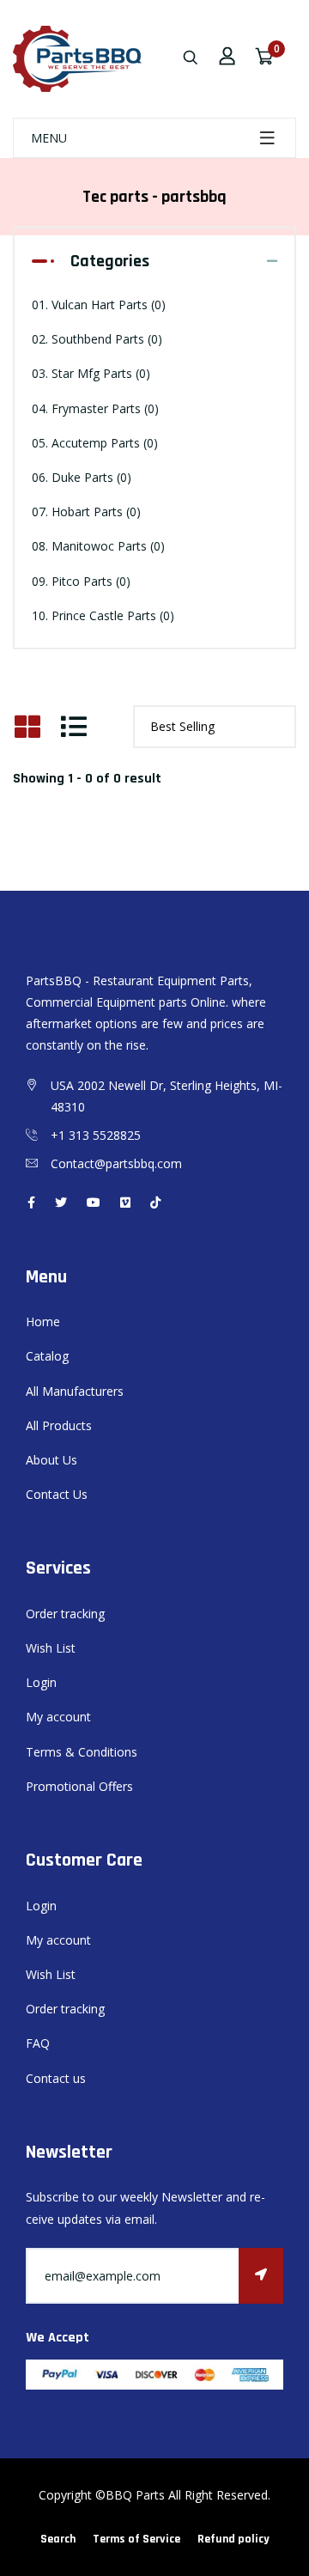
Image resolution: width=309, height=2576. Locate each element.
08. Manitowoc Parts (98, 546)
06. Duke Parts (82, 477)
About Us (51, 1460)
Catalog (47, 1356)
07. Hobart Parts (86, 512)
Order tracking (65, 1614)
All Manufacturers (75, 1391)
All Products (59, 1425)
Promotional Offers (79, 1786)
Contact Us (57, 1494)
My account (58, 1717)
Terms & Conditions (82, 1752)
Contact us (56, 2078)
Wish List (51, 1648)
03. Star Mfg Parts (91, 373)
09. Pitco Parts (81, 581)
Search (58, 2539)
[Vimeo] (125, 1202)
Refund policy (233, 2539)
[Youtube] (94, 1202)
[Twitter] (61, 1202)
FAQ (38, 2043)
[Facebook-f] (31, 1202)
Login (41, 1682)
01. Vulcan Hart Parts (99, 304)
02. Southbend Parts (97, 339)
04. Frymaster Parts (95, 408)
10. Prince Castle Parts (103, 615)
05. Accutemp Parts (95, 443)
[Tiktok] (155, 1202)
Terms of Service (136, 2539)
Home (43, 1321)
